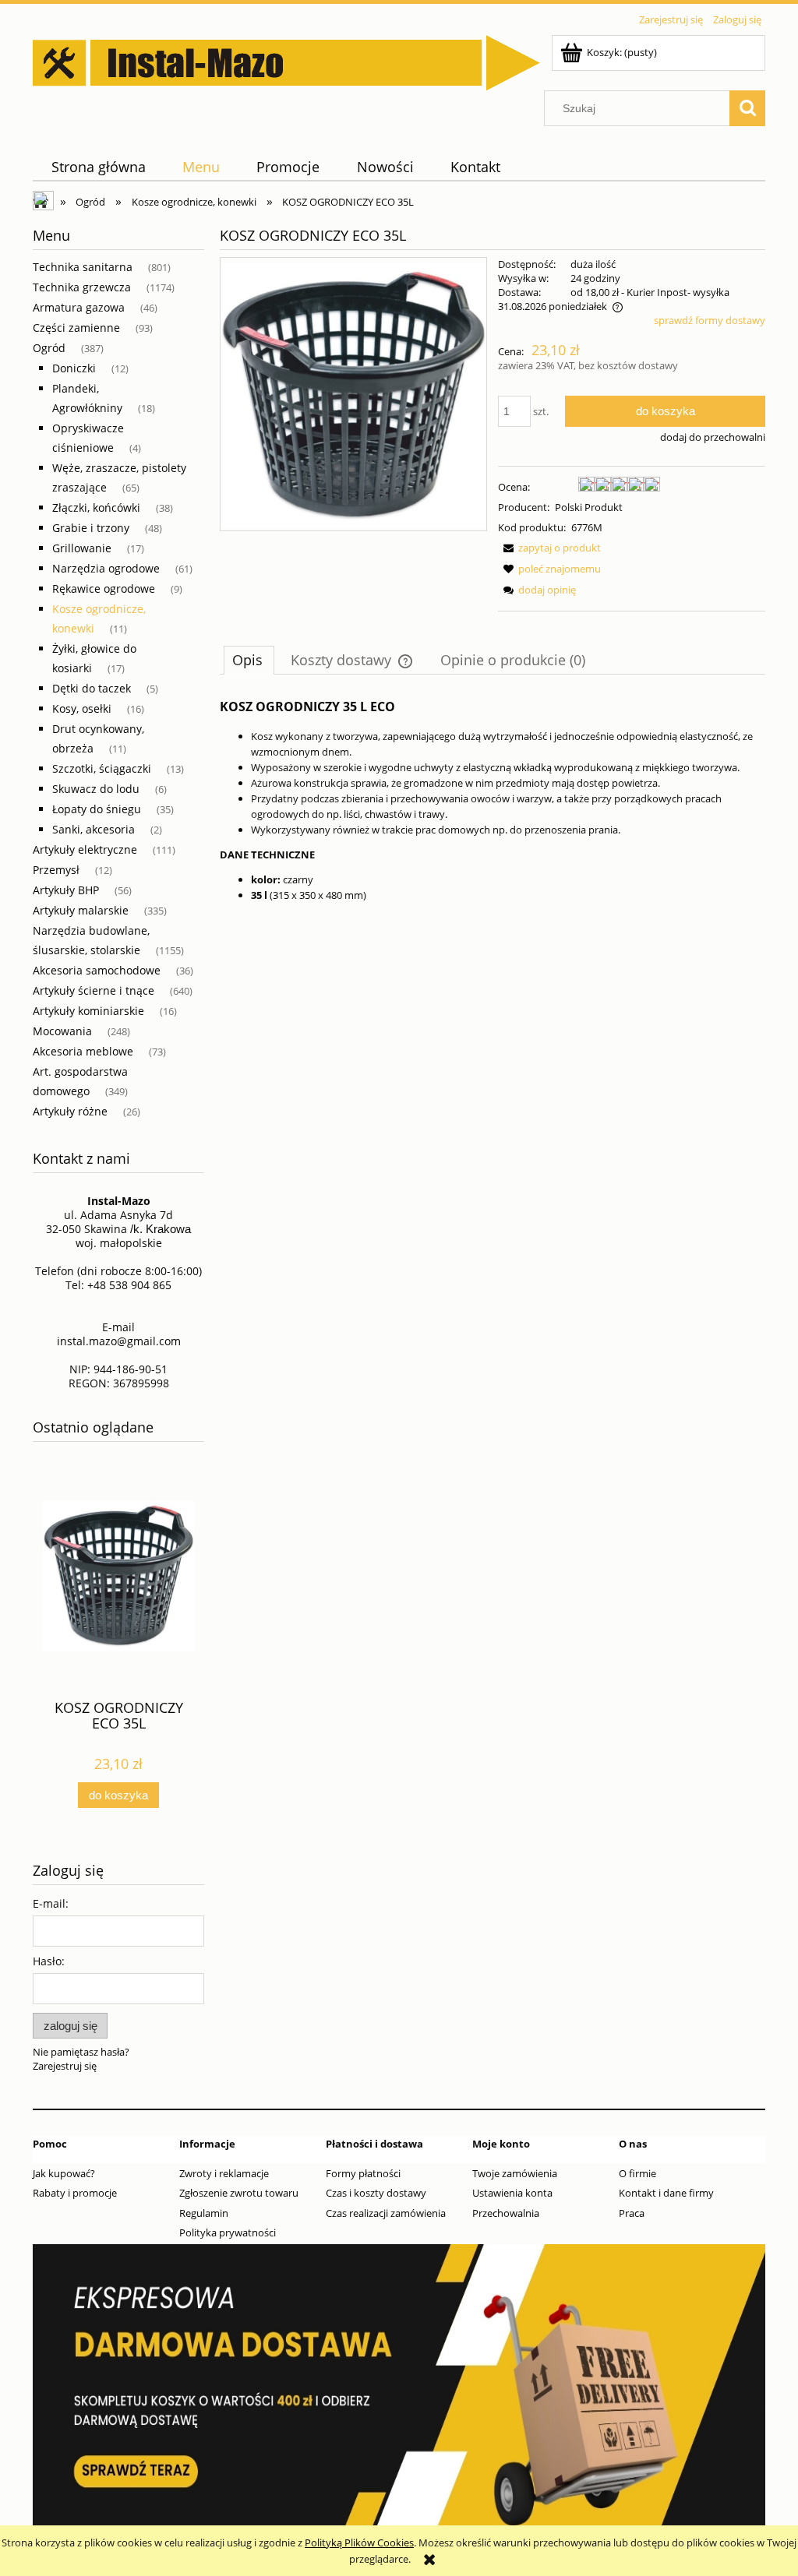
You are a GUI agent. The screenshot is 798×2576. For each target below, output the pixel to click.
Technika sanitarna (83, 267)
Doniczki (74, 368)
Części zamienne (76, 328)
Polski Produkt (589, 507)
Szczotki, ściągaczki (102, 768)
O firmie (637, 2173)
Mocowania (62, 1031)
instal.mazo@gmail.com (119, 1341)
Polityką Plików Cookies (359, 2543)
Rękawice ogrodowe (104, 588)
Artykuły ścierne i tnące (94, 990)
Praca (632, 2213)
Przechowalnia (506, 2213)
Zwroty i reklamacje (224, 2173)
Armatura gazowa (79, 307)
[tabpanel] (493, 799)
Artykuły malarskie (81, 910)
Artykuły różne (70, 1111)
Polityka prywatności (228, 2232)
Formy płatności (363, 2173)
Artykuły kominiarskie (88, 1011)
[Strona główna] (286, 60)
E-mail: (51, 1903)
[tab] (249, 660)
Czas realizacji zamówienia (386, 2213)
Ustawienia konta (512, 2193)
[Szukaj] (747, 108)
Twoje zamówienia (515, 2173)
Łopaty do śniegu (97, 809)
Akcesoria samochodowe (97, 970)
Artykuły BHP (66, 890)
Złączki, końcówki (96, 507)
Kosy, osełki (82, 708)
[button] (549, 548)
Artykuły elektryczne (85, 849)
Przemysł (56, 870)
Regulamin (204, 2213)
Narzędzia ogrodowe (106, 568)
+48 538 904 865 (129, 1285)
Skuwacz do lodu (96, 789)
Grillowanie (82, 548)
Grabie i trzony (91, 528)
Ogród (49, 348)
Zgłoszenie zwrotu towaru (239, 2193)
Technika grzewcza (82, 287)
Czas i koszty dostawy (376, 2193)
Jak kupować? (64, 2173)
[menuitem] (98, 167)
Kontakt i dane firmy (666, 2193)
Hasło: (49, 1961)
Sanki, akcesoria (94, 829)
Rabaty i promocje (75, 2193)
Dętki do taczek (92, 688)
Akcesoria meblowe (83, 1051)
